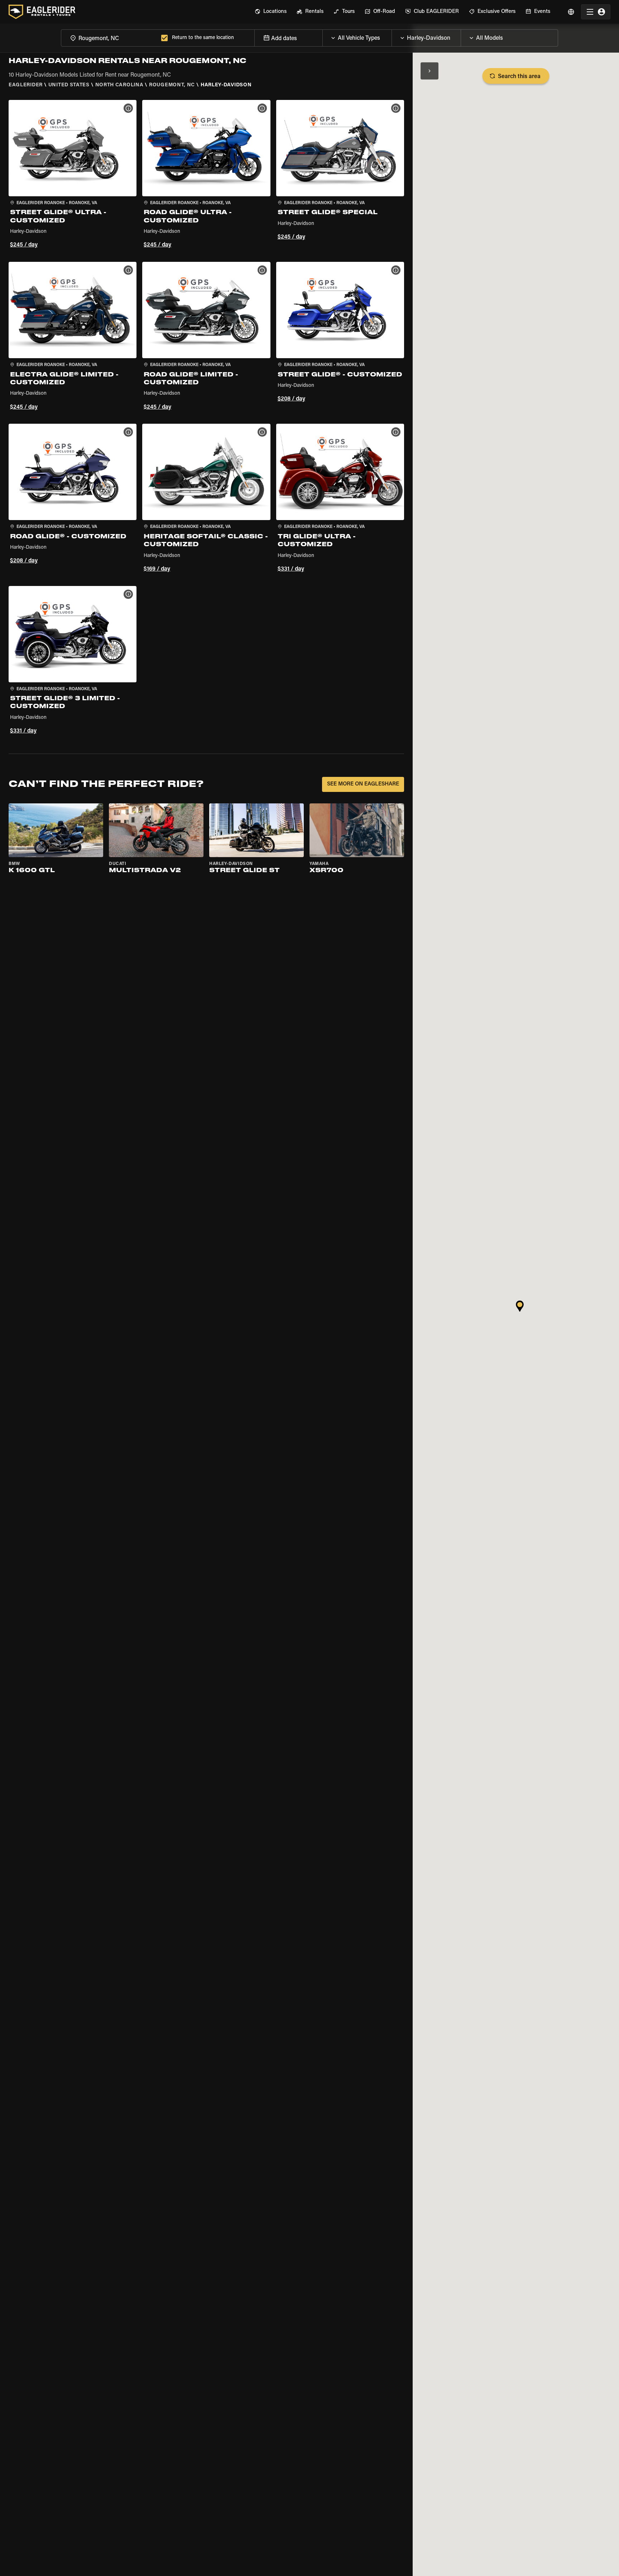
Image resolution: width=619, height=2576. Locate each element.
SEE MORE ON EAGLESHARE (363, 784)
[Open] (392, 36)
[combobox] (110, 38)
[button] (73, 175)
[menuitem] (271, 12)
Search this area (519, 77)
